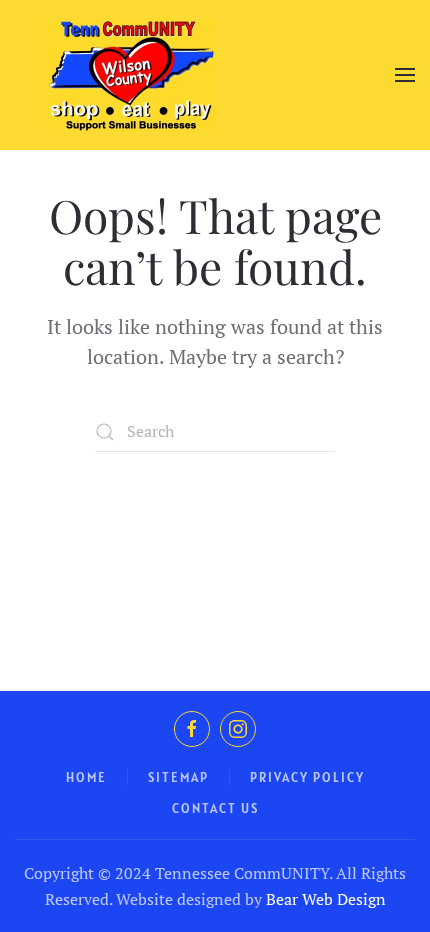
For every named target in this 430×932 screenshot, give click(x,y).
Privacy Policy (307, 777)
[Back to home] (131, 75)
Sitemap (178, 777)
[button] (405, 75)
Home (86, 777)
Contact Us (215, 808)
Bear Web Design (326, 899)
